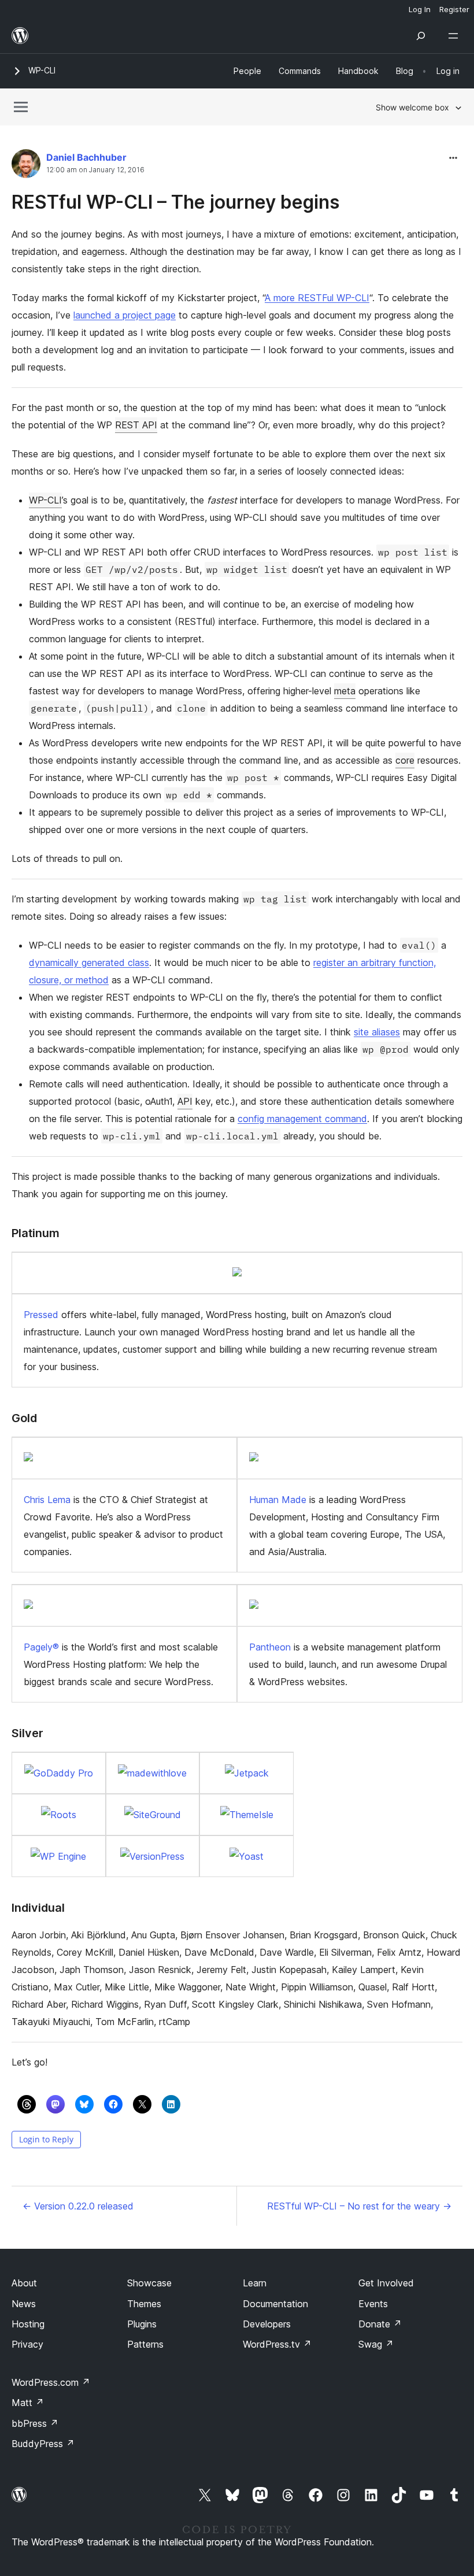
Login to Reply (46, 2139)
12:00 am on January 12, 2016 (95, 170)
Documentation (275, 2304)
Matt (28, 2403)
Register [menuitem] (454, 9)
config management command (302, 1119)
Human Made (278, 1500)
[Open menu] (456, 36)
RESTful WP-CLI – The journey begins (175, 202)
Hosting (28, 2324)
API (185, 1101)
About (24, 2283)
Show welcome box (412, 107)
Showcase (149, 2283)
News (24, 2304)
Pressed (41, 1315)
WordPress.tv (277, 2344)
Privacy (27, 2344)
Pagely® (41, 1647)
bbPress (35, 2423)
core (405, 760)
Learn (255, 2283)
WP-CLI (42, 70)
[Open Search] (421, 36)
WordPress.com (51, 2382)
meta (345, 691)
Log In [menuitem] (420, 9)
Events (373, 2304)
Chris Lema (47, 1500)
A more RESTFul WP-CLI (317, 298)
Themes (144, 2304)
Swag (376, 2344)
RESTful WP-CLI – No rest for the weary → (359, 2206)
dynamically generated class (89, 963)
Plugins (142, 2324)
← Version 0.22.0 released (78, 2206)
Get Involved (386, 2283)
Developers (267, 2324)
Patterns (145, 2344)
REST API (136, 425)
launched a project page (125, 315)
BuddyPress (43, 2444)
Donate (380, 2324)
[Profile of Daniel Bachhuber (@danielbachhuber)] (26, 166)
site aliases (377, 1032)
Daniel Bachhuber (86, 157)
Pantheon (270, 1647)
